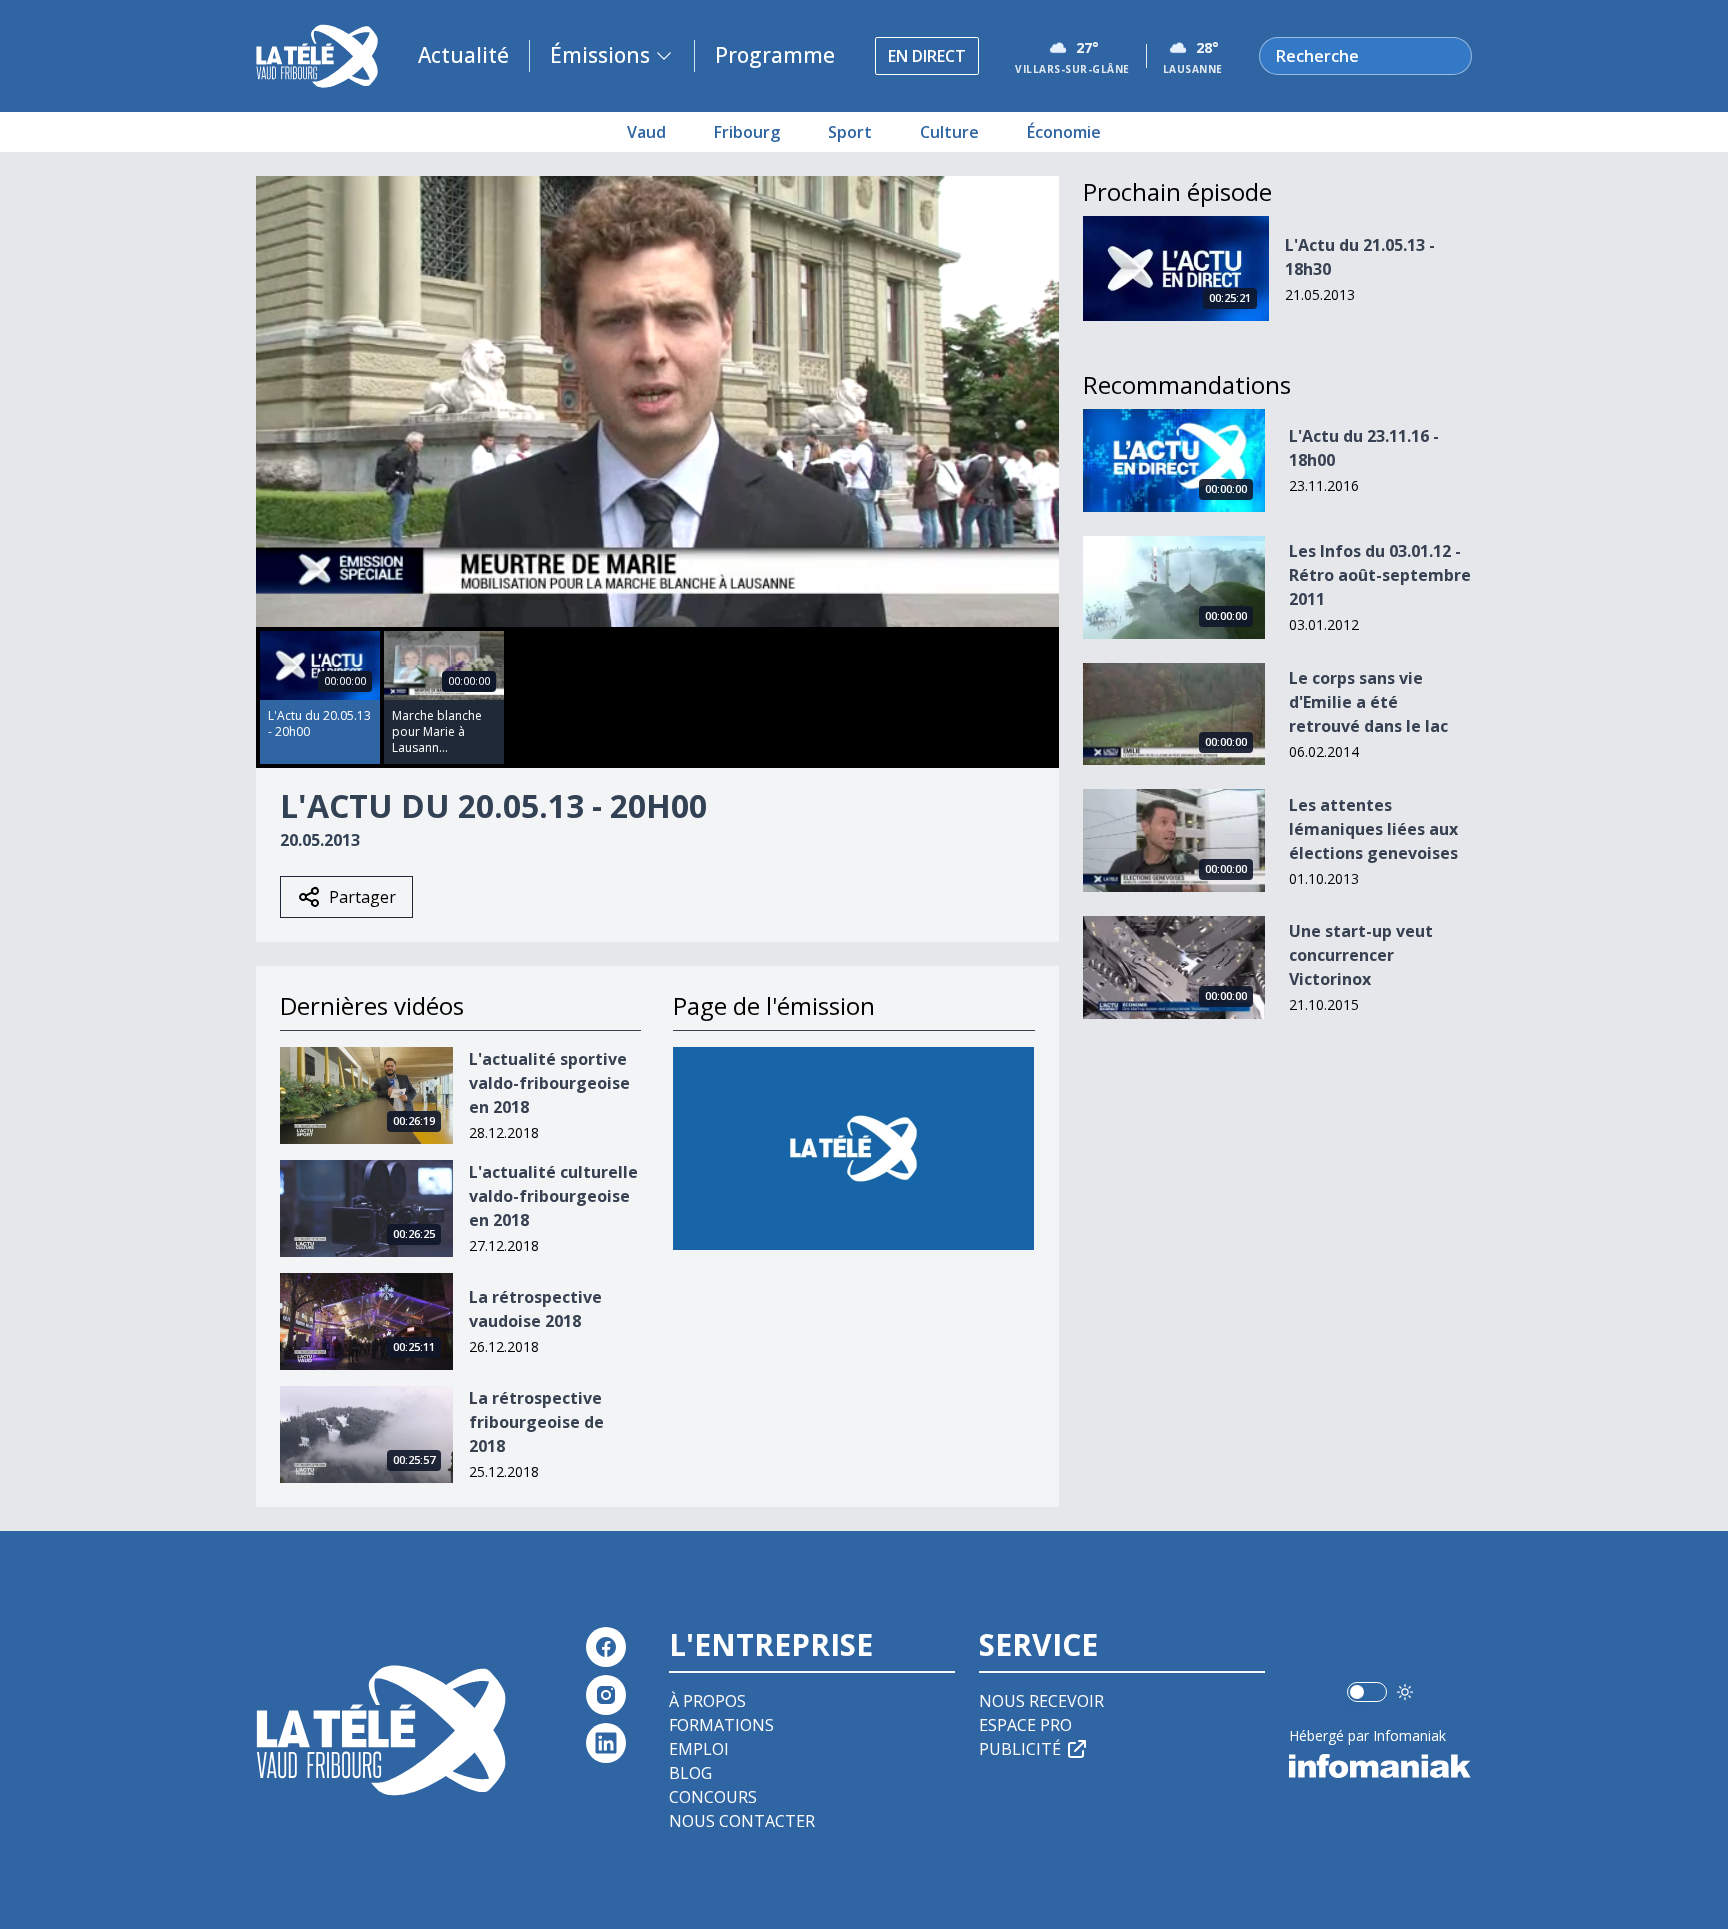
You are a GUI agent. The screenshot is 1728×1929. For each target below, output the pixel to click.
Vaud (646, 132)
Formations (721, 1725)
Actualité (463, 55)
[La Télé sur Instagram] (606, 1695)
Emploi (699, 1749)
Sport (850, 132)
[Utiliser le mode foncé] (1405, 1692)
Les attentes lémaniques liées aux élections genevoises (1373, 829)
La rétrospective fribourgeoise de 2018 (536, 1422)
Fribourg (747, 132)
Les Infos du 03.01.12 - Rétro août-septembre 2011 (1380, 575)
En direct (927, 56)
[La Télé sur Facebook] (606, 1647)
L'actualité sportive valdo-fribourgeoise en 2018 (549, 1083)
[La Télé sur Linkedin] (606, 1743)
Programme (775, 55)
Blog (690, 1773)
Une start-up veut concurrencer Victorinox (1361, 955)
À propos (707, 1701)
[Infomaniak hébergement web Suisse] (1380, 1766)
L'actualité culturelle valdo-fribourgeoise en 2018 (553, 1196)
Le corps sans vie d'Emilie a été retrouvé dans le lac (1368, 702)
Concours (713, 1797)
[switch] (1367, 1692)
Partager (362, 897)
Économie (1064, 132)
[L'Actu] (853, 1148)
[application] (657, 401)
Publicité (1020, 1749)
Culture (949, 132)
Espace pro (1025, 1725)
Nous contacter (742, 1821)
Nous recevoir (1041, 1701)
